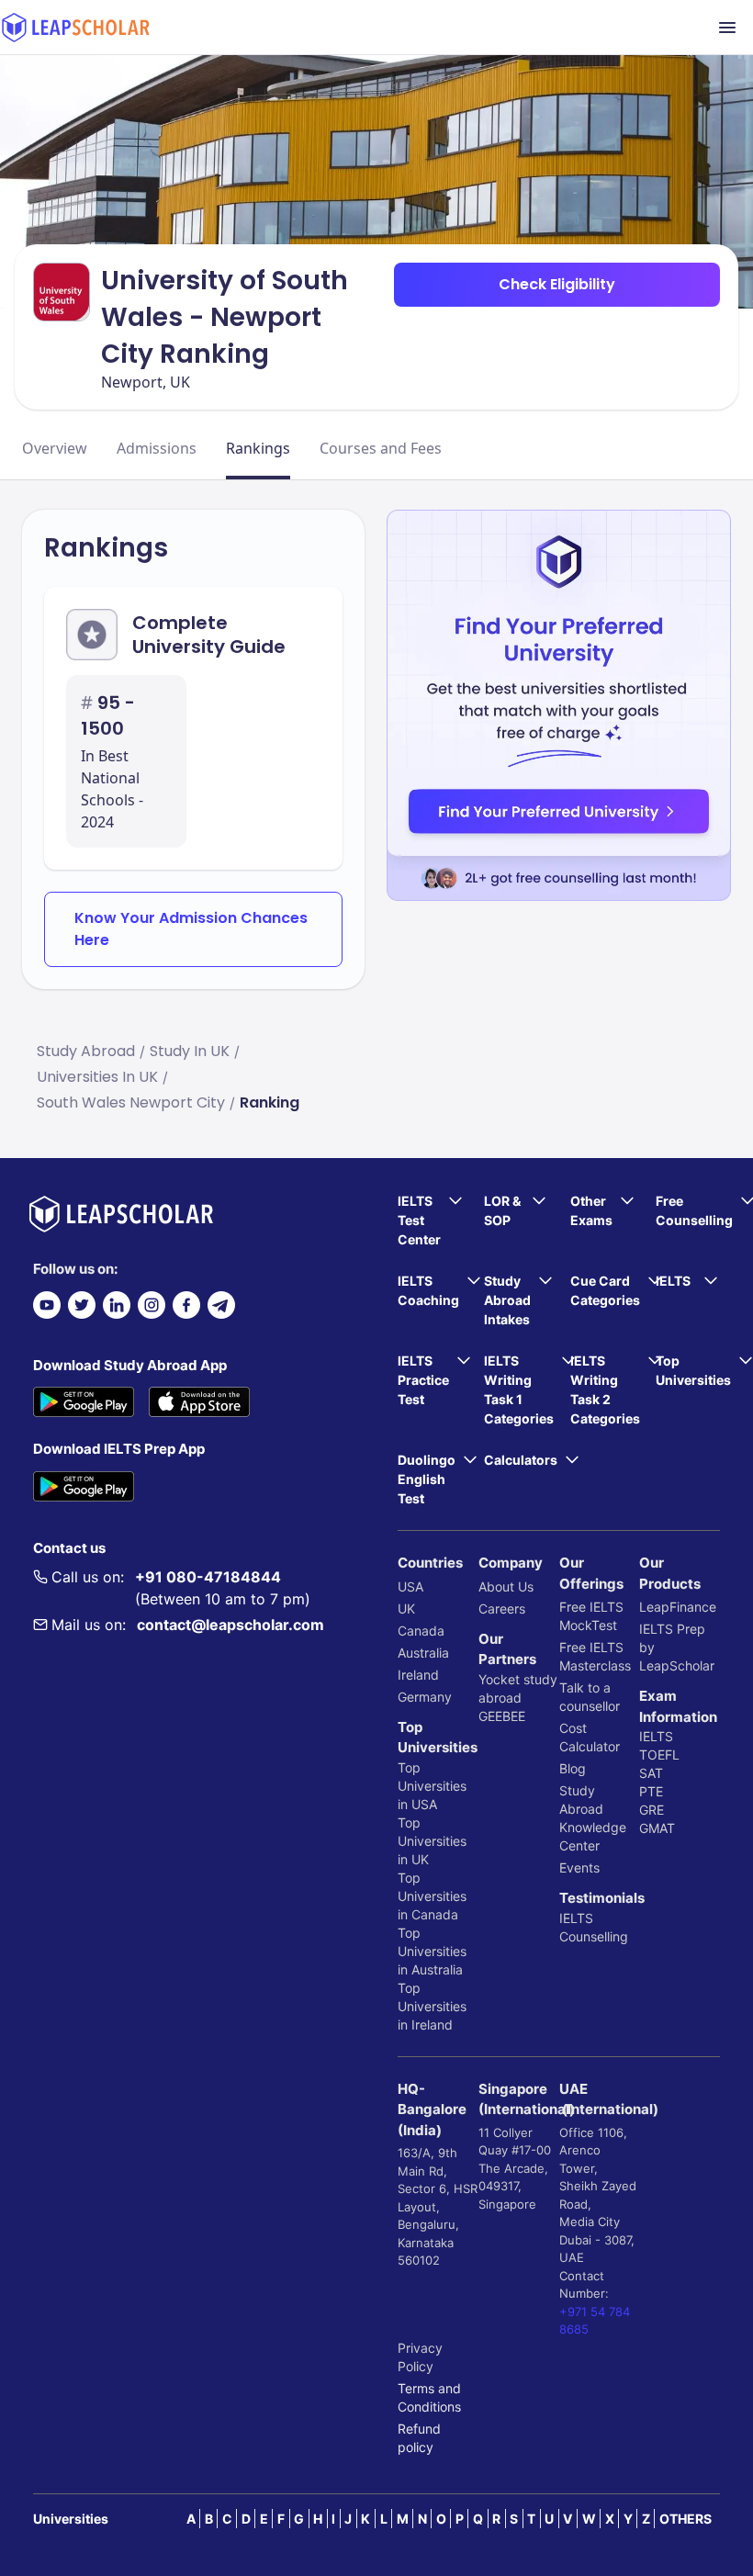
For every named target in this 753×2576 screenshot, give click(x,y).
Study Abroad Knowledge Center (593, 1818)
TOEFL (659, 1755)
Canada (421, 1631)
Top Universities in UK (432, 1841)
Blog (573, 1768)
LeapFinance (678, 1607)
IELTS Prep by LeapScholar (677, 1647)
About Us (506, 1586)
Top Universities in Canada (432, 1896)
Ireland (418, 1675)
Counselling (594, 1936)
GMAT (657, 1828)
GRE (652, 1810)
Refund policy (419, 2438)
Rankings (258, 448)
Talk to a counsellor (590, 1697)
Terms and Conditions (429, 2397)
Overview (55, 448)
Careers (502, 1609)
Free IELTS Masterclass (595, 1656)
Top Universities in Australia (432, 1951)
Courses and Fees (381, 448)
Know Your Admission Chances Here (191, 929)
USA (410, 1586)
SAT (651, 1773)
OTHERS (686, 2519)
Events (579, 1867)
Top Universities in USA (432, 1786)
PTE (651, 1791)
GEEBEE (502, 1716)
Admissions (157, 448)
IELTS (576, 1918)
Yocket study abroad (518, 1688)
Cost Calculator (590, 1737)
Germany (425, 1697)
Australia (423, 1653)
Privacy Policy (420, 2357)
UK (406, 1609)
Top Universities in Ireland (432, 2006)
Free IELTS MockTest (591, 1616)
